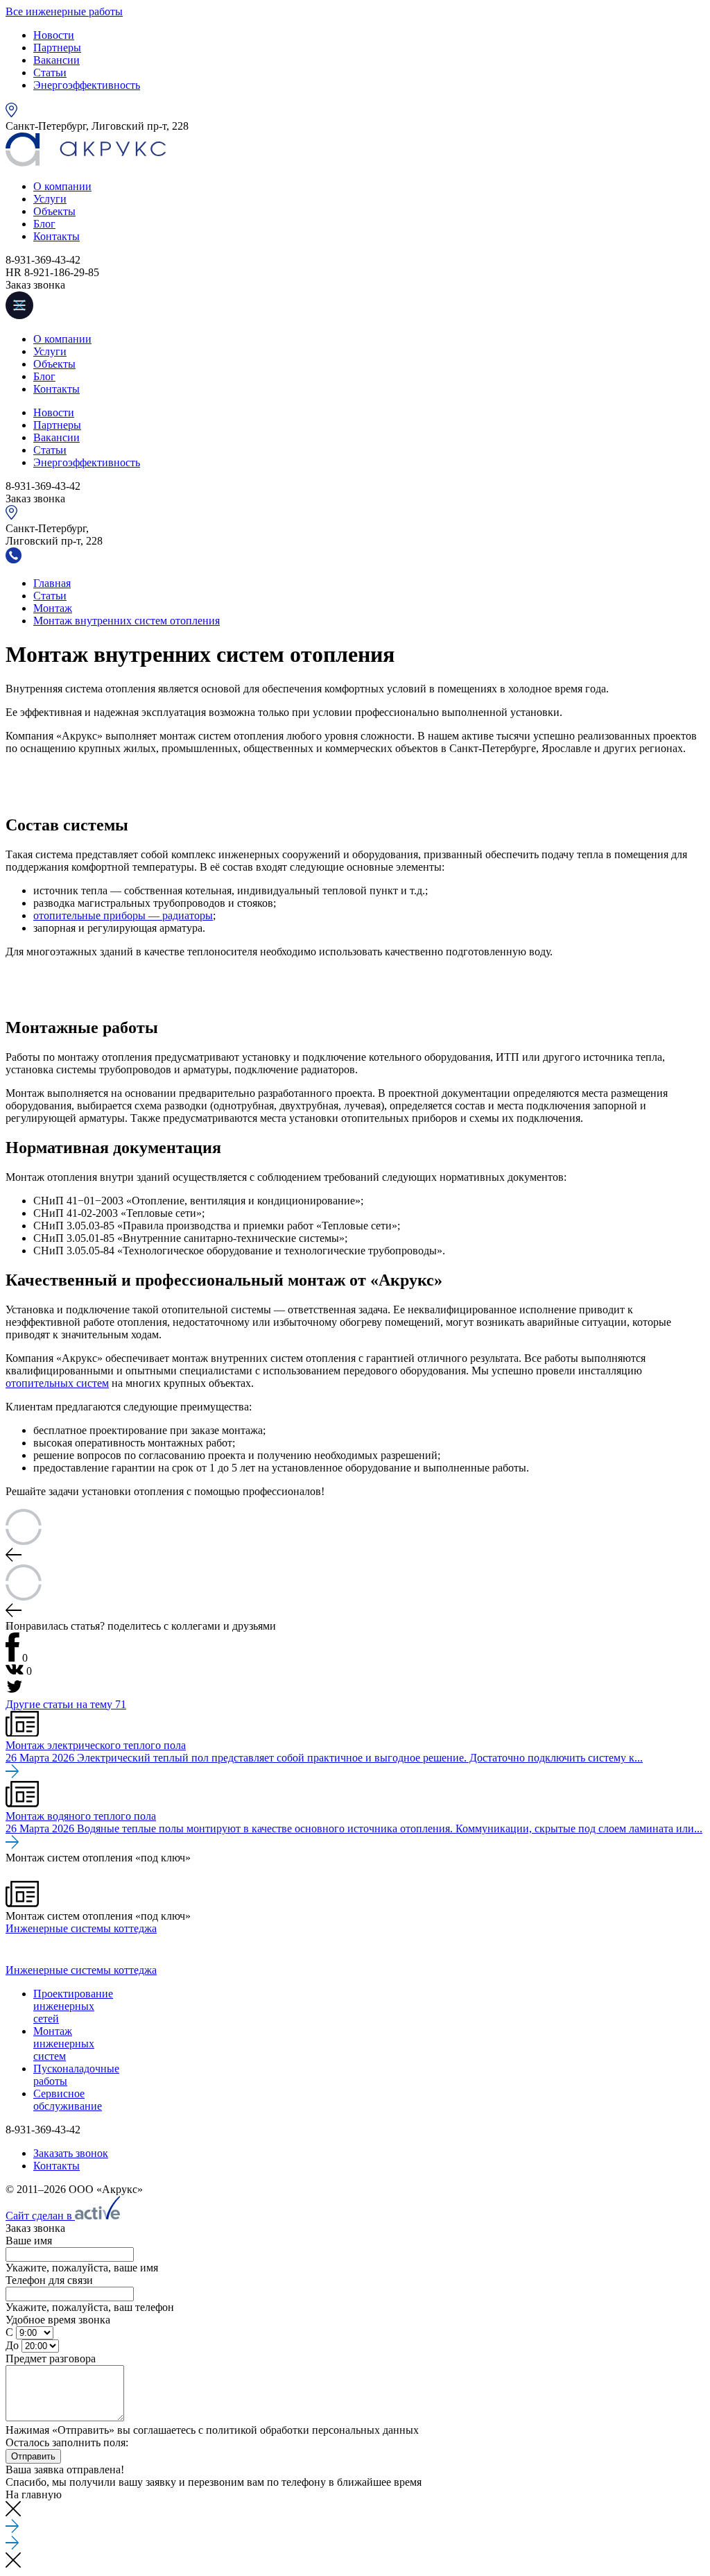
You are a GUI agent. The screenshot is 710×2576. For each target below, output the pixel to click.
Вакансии (57, 60)
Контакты (57, 236)
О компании (62, 186)
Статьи (50, 72)
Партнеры (57, 48)
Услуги (50, 199)
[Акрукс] (86, 163)
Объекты (54, 211)
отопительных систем (57, 1383)
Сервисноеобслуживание (68, 2100)
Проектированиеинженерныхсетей (73, 2006)
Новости (54, 35)
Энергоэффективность (87, 85)
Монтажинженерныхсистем (64, 2044)
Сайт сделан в (40, 2216)
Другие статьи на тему (66, 1704)
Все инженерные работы (64, 11)
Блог (44, 224)
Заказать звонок (71, 2153)
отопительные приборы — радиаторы (123, 915)
